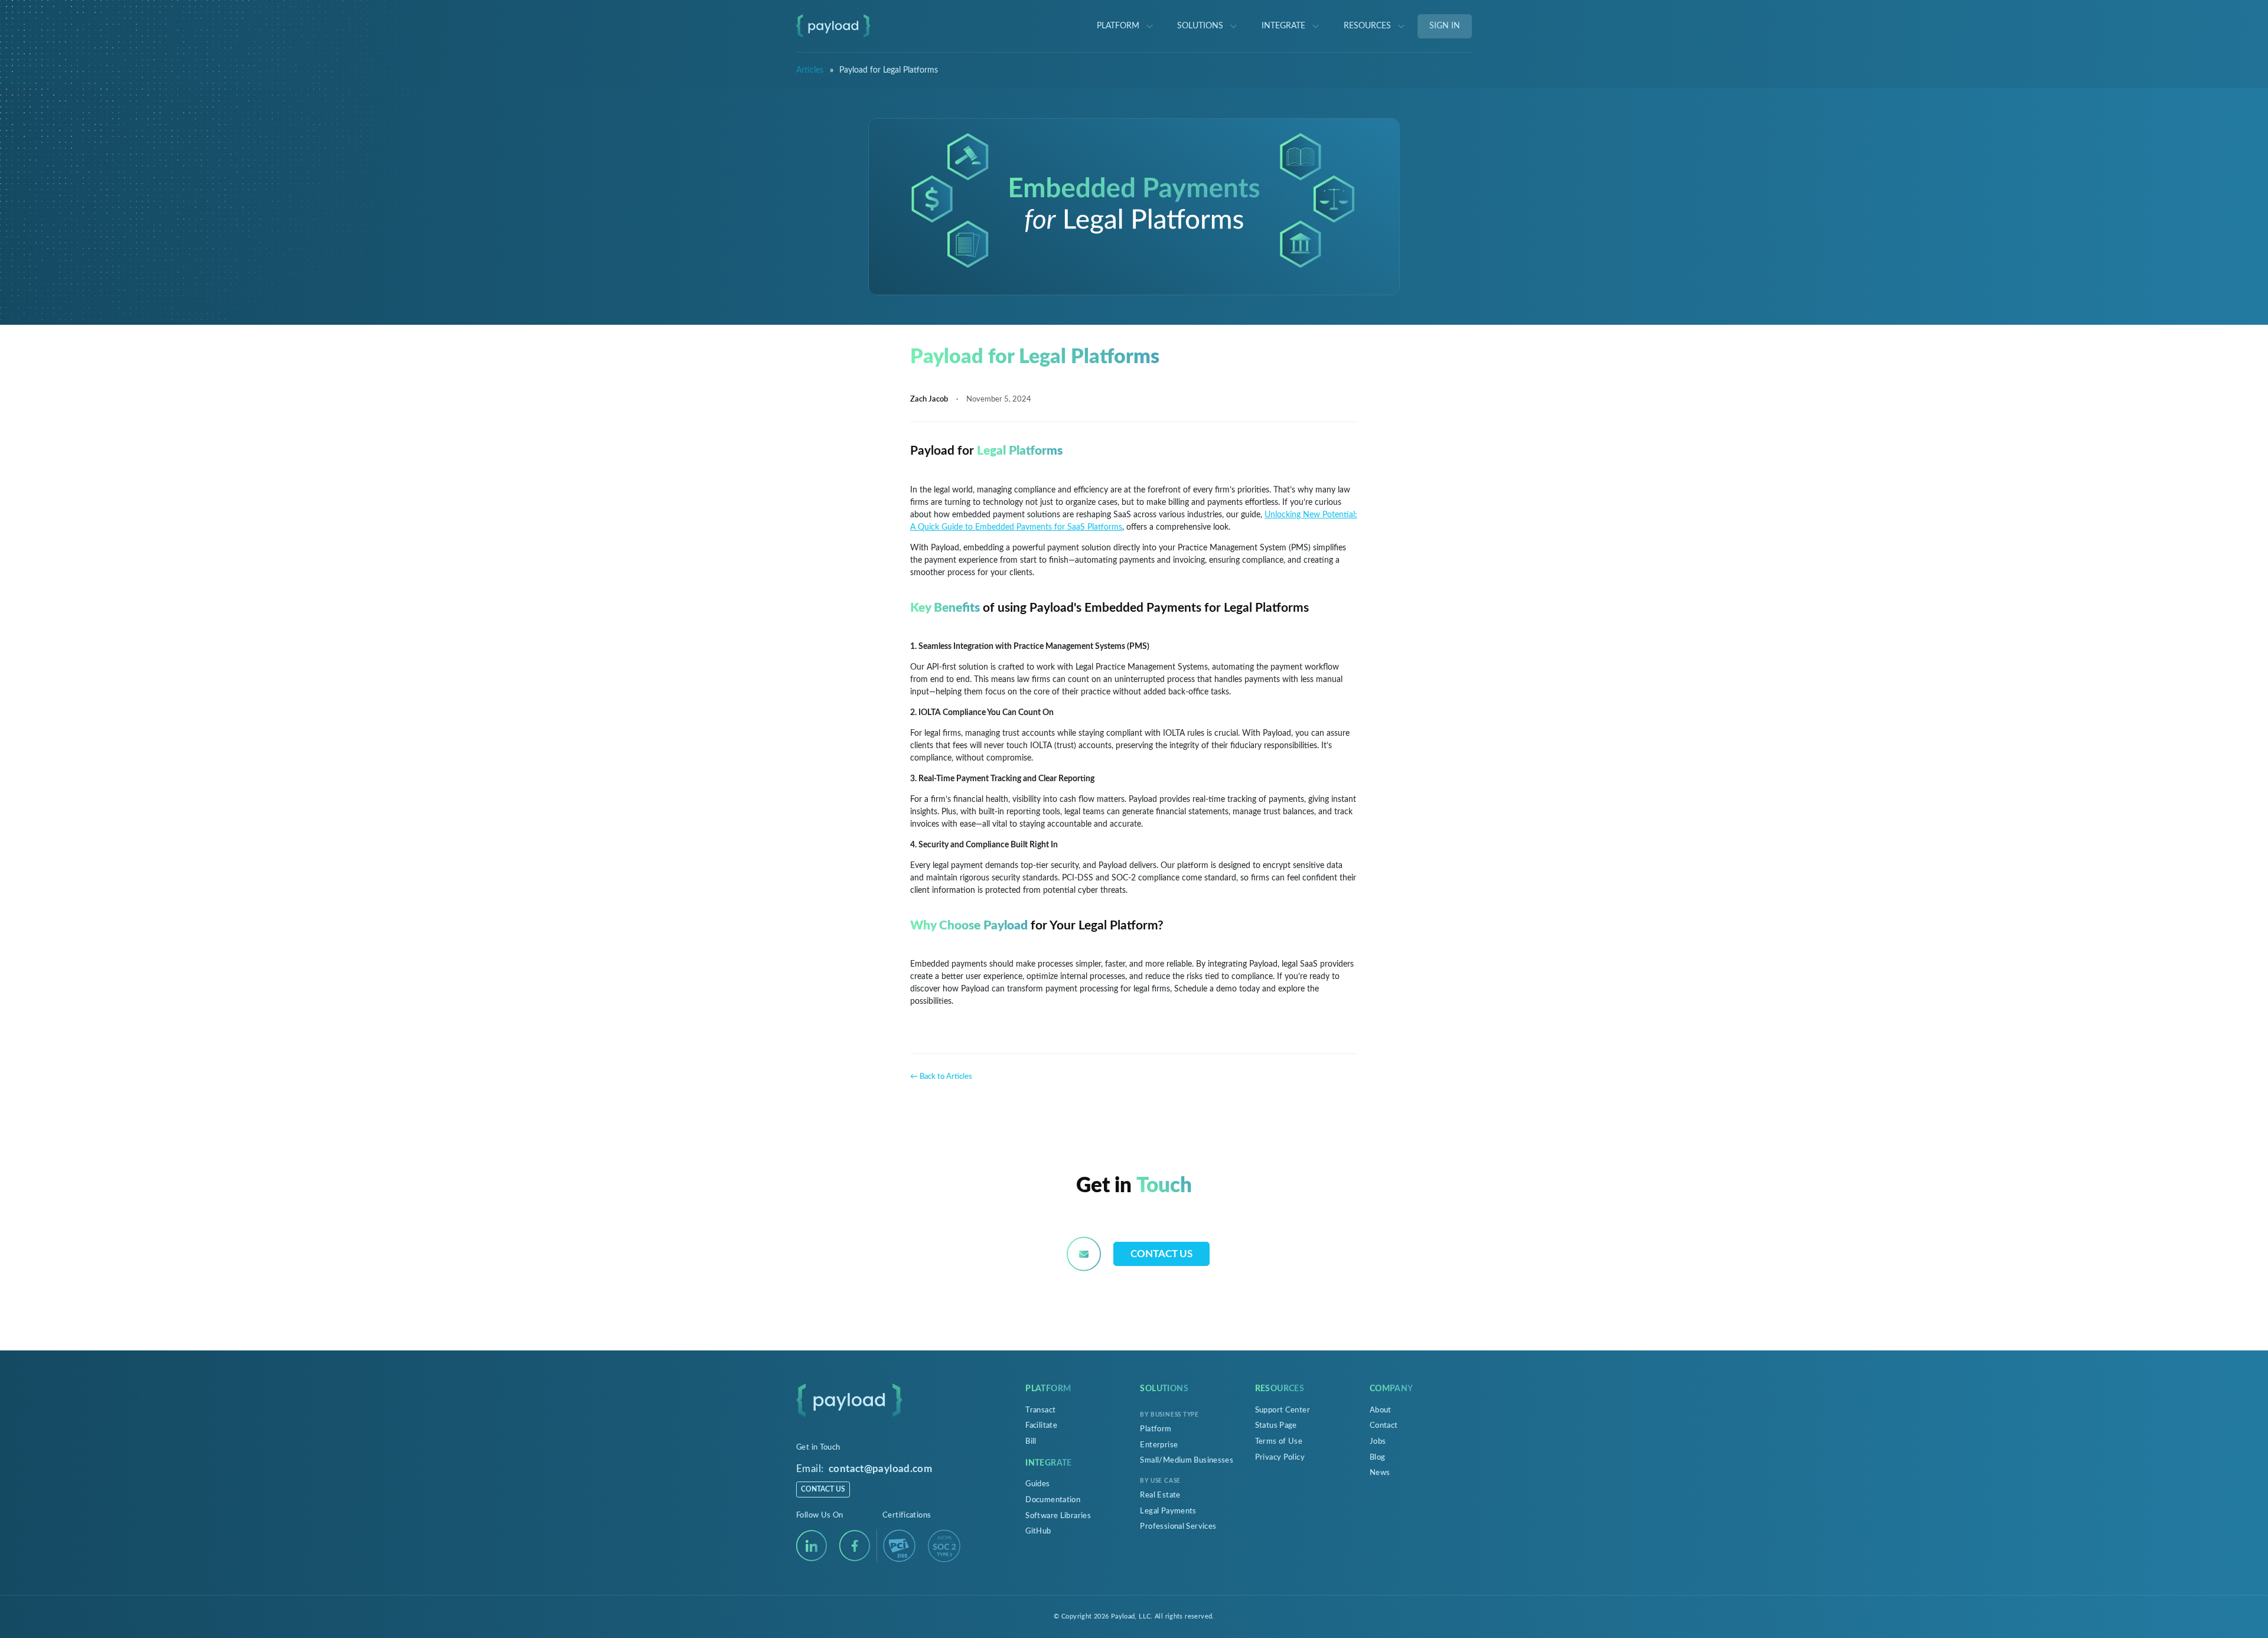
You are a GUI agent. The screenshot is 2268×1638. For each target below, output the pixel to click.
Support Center (1283, 1410)
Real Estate (1160, 1495)
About (1381, 1410)
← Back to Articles (941, 1076)
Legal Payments (1168, 1511)
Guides (1037, 1484)
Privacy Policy (1280, 1457)
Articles (810, 70)
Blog (1378, 1457)
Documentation (1053, 1500)
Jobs (1378, 1441)
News (1380, 1473)
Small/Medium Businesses (1187, 1460)
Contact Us (1161, 1254)
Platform (1156, 1429)
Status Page (1276, 1425)
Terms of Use (1279, 1441)
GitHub (1038, 1531)
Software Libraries (1058, 1516)
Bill (1031, 1441)
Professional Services (1178, 1526)
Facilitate (1041, 1425)
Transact (1040, 1410)
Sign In (1445, 26)
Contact (1384, 1425)
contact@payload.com (880, 1469)
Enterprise (1159, 1445)
